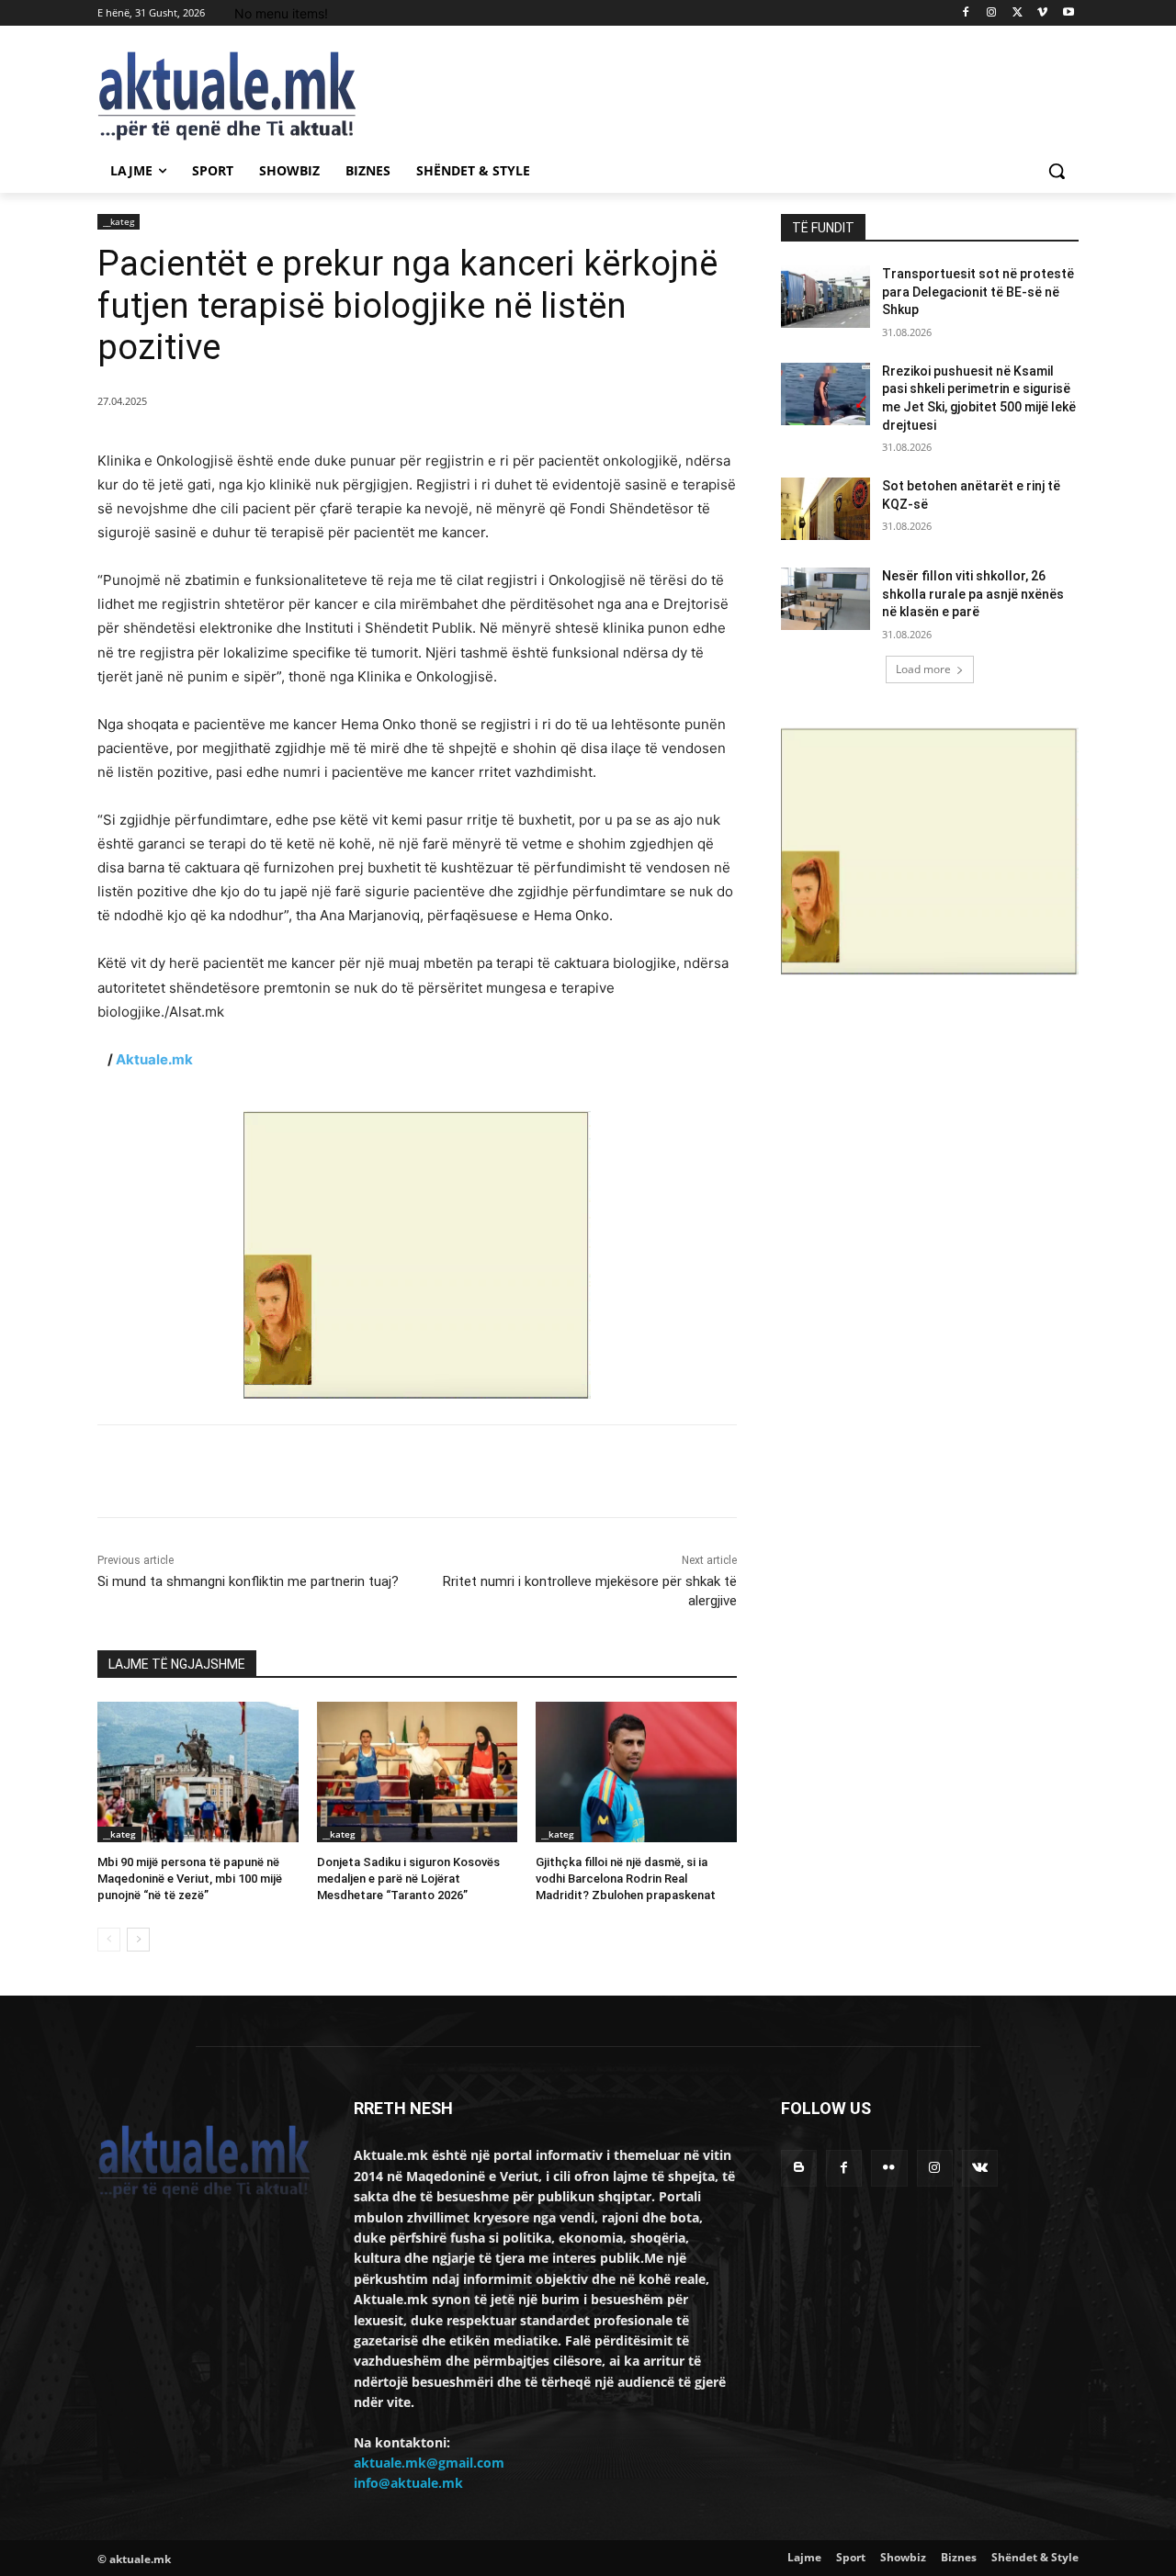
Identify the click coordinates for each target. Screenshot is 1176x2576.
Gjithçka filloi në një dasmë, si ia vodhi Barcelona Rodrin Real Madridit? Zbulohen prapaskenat (626, 1879)
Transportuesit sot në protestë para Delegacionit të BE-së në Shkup (978, 292)
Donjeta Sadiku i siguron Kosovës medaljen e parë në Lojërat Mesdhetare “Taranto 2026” (408, 1879)
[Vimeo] (1042, 13)
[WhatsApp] (351, 1471)
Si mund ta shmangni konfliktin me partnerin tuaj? (248, 1581)
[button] (1057, 171)
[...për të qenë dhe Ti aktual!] (244, 96)
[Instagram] (992, 13)
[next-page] (138, 1940)
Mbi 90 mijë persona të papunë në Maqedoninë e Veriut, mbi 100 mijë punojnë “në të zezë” (190, 1879)
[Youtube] (1068, 13)
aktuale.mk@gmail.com (429, 2463)
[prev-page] (109, 1940)
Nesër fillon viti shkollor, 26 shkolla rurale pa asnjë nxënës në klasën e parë (973, 594)
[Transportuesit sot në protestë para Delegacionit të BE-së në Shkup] (825, 297)
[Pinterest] (309, 1471)
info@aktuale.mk (408, 2483)
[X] (1018, 13)
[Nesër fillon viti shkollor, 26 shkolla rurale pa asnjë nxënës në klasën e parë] (825, 599)
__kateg (119, 221)
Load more (923, 669)
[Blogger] (799, 2168)
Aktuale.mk (154, 1059)
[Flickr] (889, 2168)
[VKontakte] (980, 2168)
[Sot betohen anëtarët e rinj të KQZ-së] (825, 509)
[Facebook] (966, 13)
